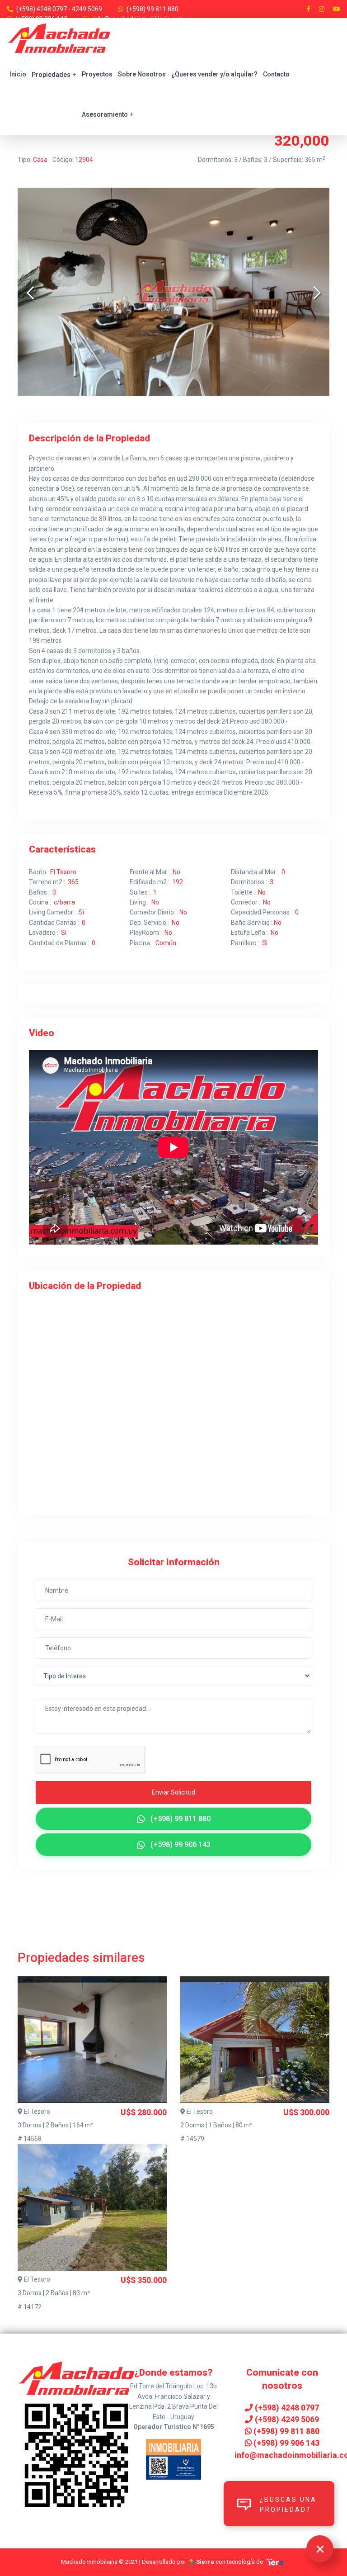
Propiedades (54, 74)
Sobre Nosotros (142, 74)
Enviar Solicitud (173, 1792)
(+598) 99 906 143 (180, 1844)
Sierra (205, 2562)
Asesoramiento (108, 114)
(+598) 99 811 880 (152, 9)
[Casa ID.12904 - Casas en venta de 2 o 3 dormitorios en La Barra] (173, 292)
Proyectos (97, 74)
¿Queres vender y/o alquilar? (214, 74)
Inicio (18, 74)
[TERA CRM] (275, 2562)
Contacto (276, 74)
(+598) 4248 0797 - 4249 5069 (59, 9)
